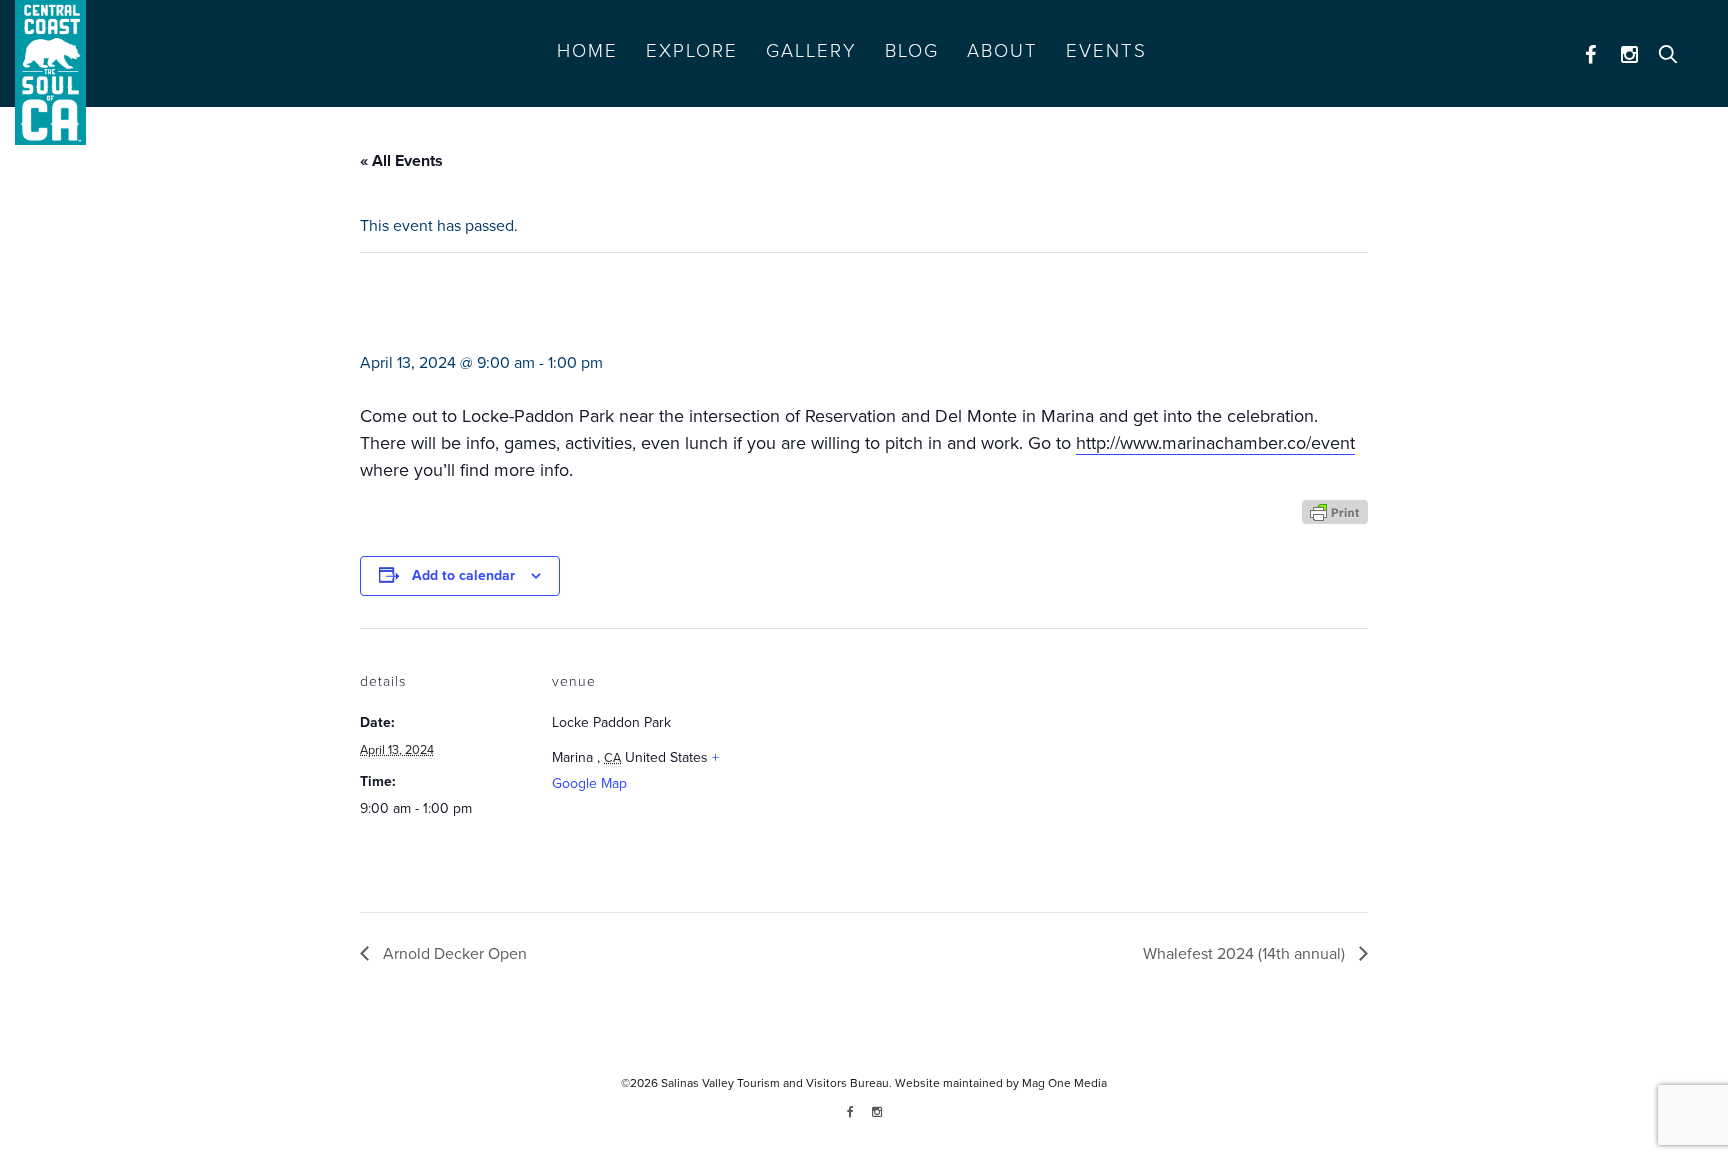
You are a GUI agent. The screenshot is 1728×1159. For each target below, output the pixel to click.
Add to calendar (463, 575)
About (1002, 51)
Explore (692, 51)
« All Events (401, 161)
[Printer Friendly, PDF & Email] (1335, 510)
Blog (912, 51)
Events (1106, 51)
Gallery (811, 51)
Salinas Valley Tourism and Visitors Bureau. (775, 1083)
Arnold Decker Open (453, 954)
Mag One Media (1064, 1083)
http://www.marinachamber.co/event (1215, 443)
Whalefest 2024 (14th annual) (1246, 954)
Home (587, 51)
